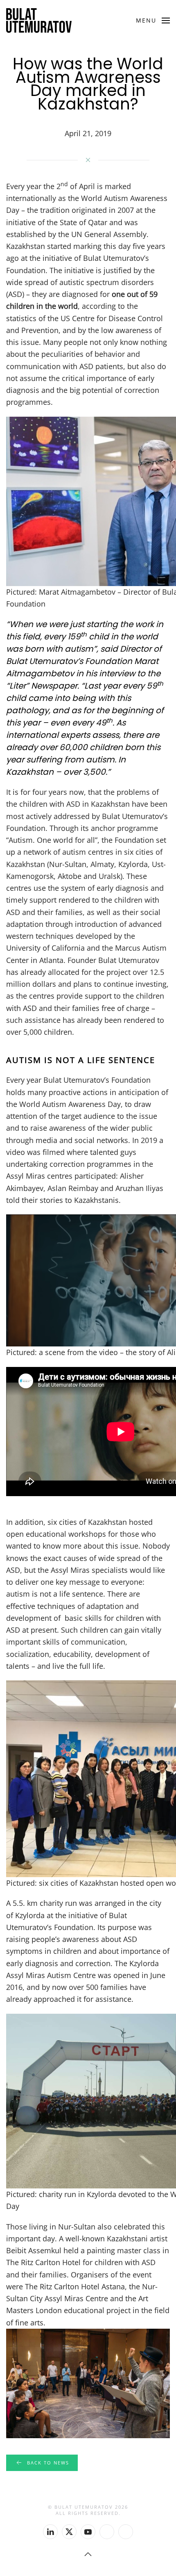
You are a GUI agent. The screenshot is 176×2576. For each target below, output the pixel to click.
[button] (153, 21)
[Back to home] (39, 21)
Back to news (48, 2463)
